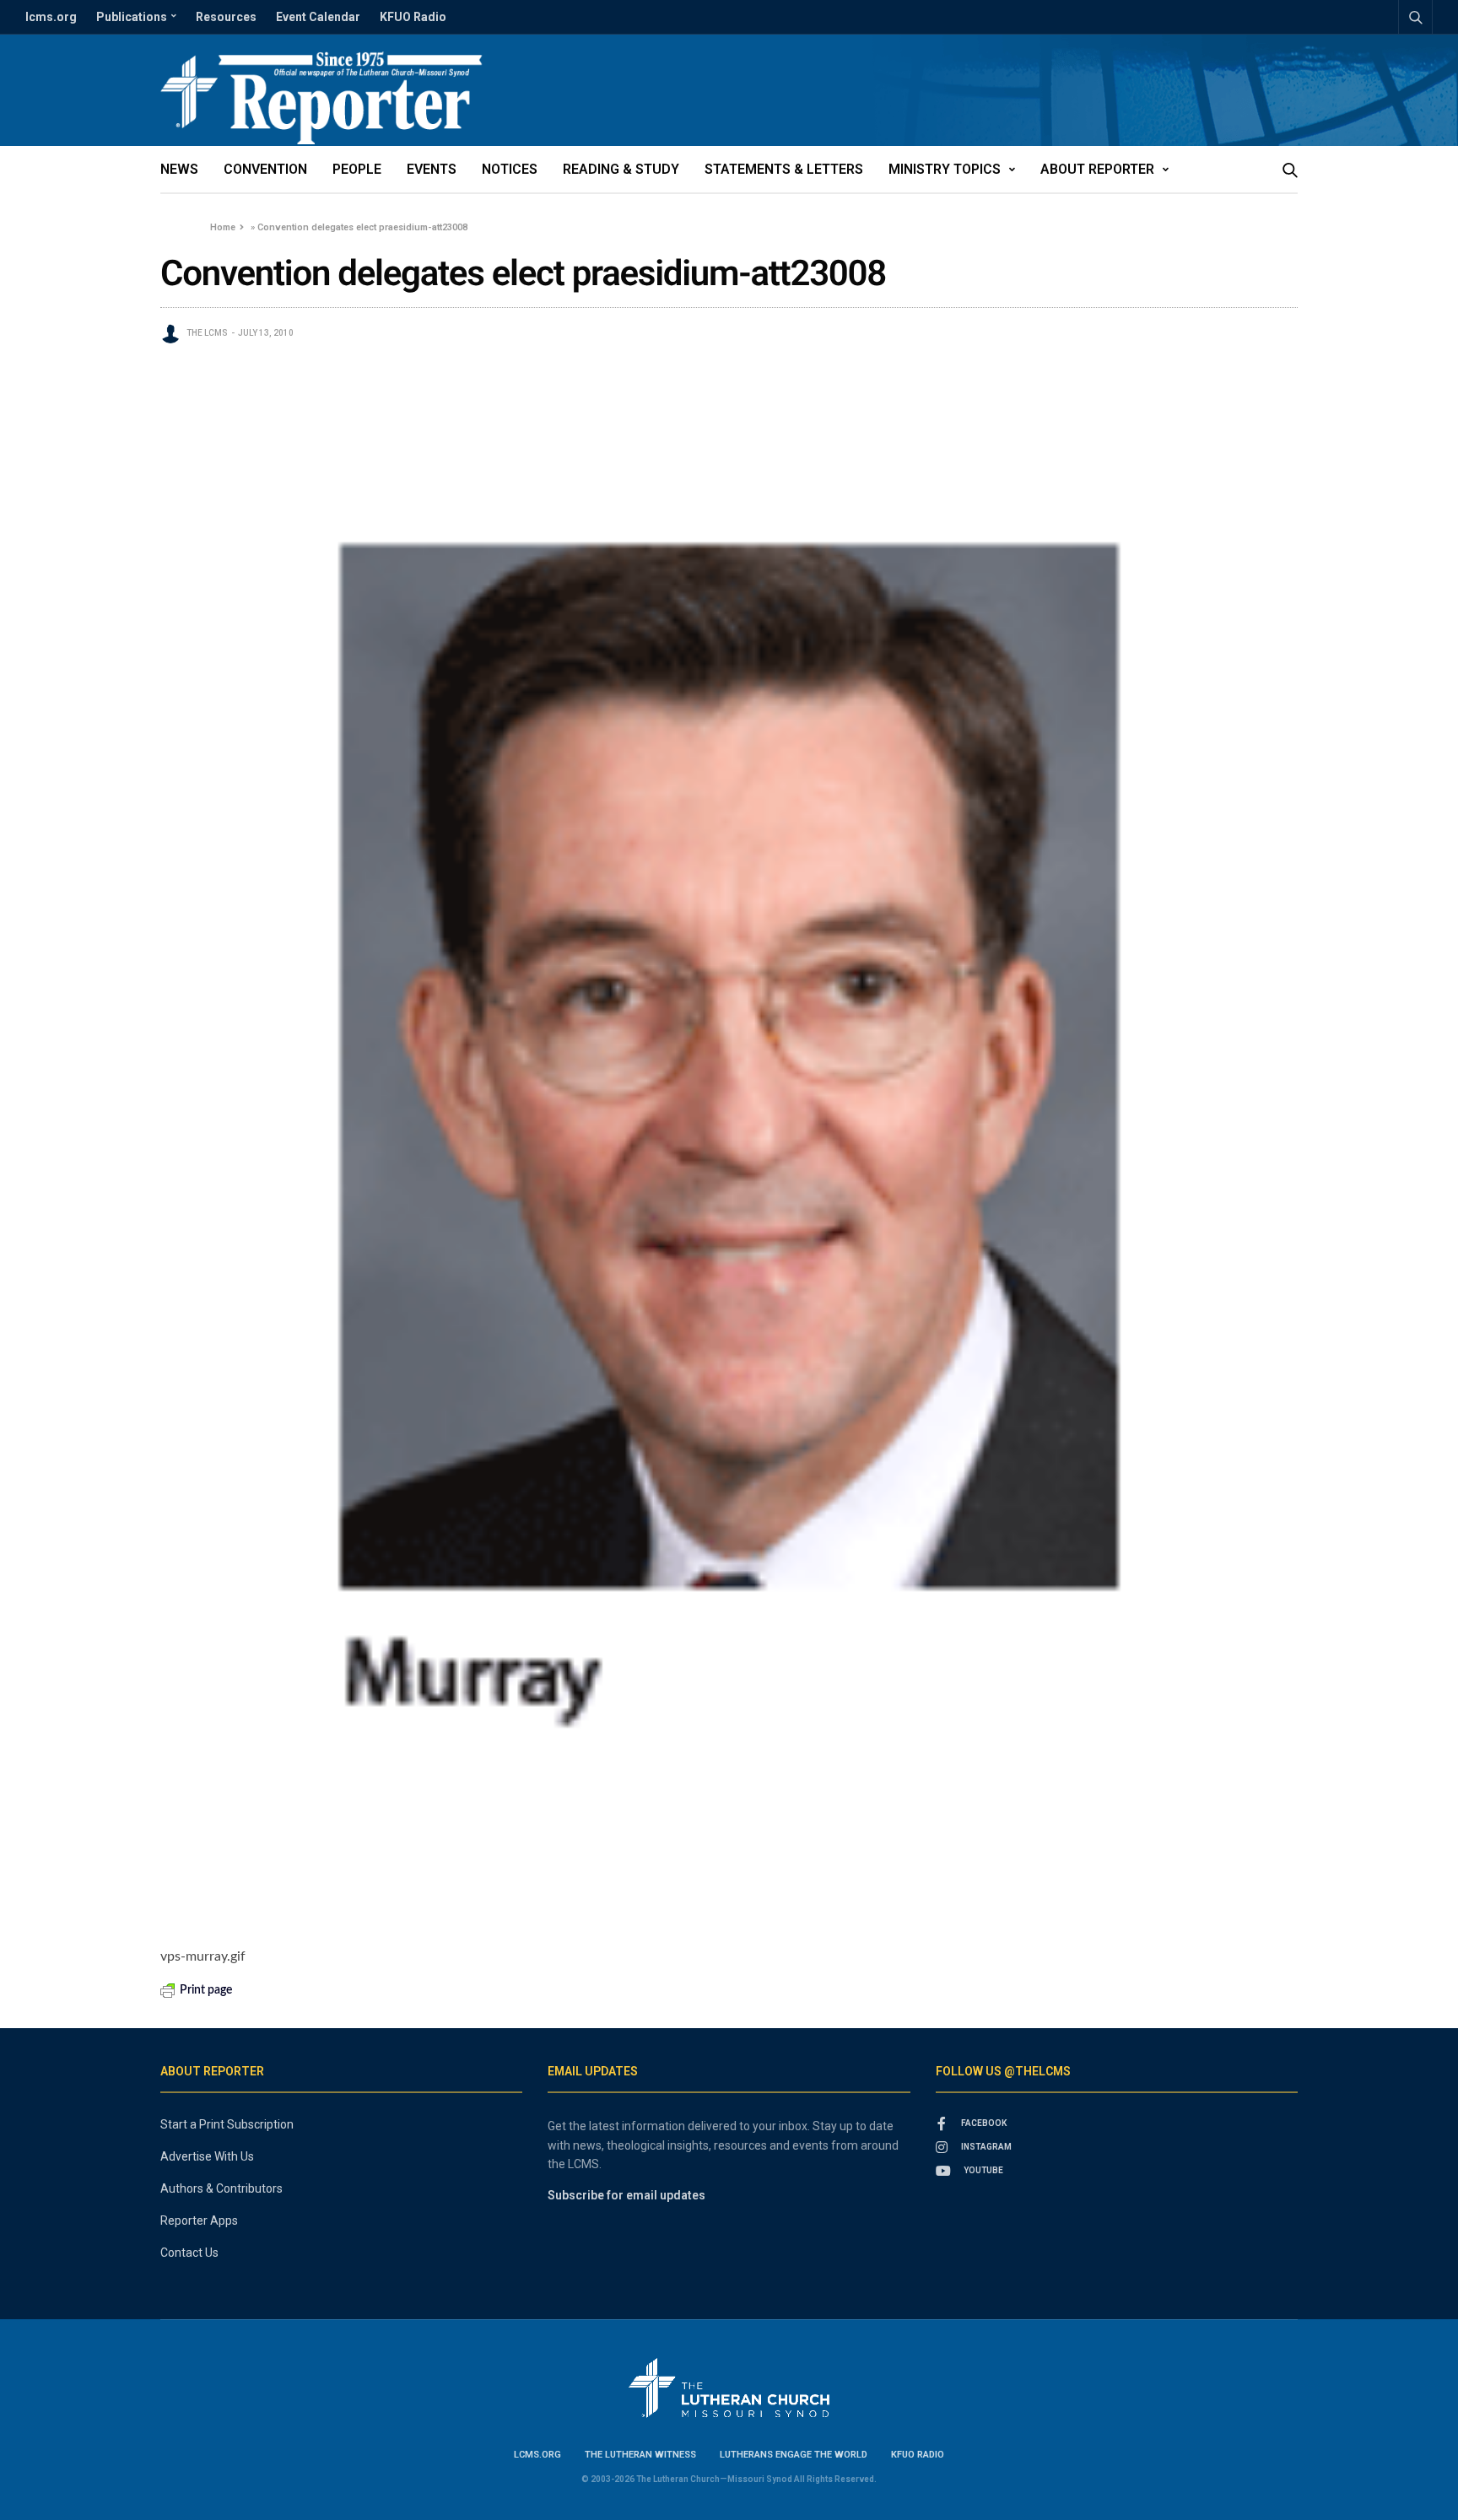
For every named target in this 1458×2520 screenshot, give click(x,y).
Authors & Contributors (221, 2188)
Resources (226, 17)
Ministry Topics (945, 169)
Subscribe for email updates (626, 2195)
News (179, 169)
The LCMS (207, 333)
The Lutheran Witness (640, 2455)
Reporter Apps (199, 2221)
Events (432, 169)
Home (223, 227)
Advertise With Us (207, 2156)
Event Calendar (318, 17)
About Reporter (1097, 169)
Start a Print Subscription (227, 2124)
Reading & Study (621, 169)
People (357, 169)
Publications (132, 17)
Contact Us (189, 2253)
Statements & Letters (784, 169)
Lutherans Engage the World (794, 2455)
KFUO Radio (413, 17)
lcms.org (51, 17)
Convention (265, 169)
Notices (510, 169)
